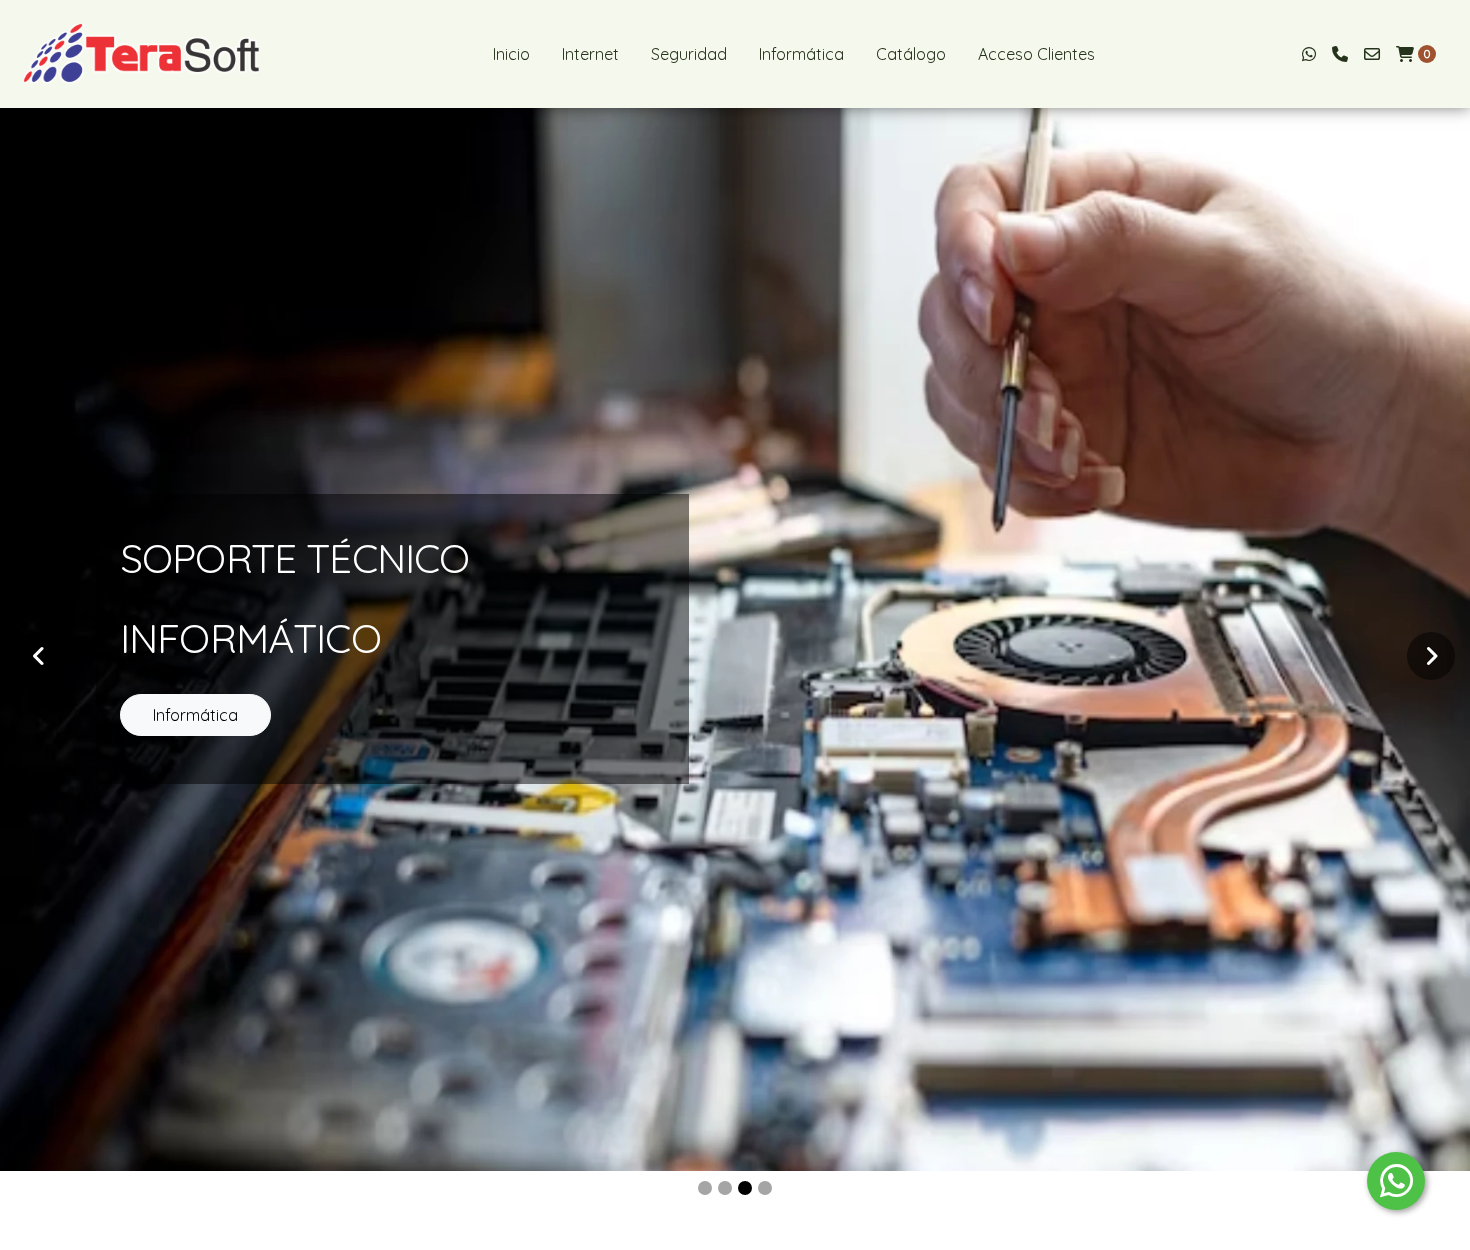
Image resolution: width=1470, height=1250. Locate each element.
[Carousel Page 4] (765, 1188)
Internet (590, 54)
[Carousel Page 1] (705, 1188)
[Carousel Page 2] (725, 1188)
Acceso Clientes (1036, 54)
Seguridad (689, 54)
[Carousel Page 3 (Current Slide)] (745, 1188)
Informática (801, 54)
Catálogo (911, 54)
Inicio (511, 54)
